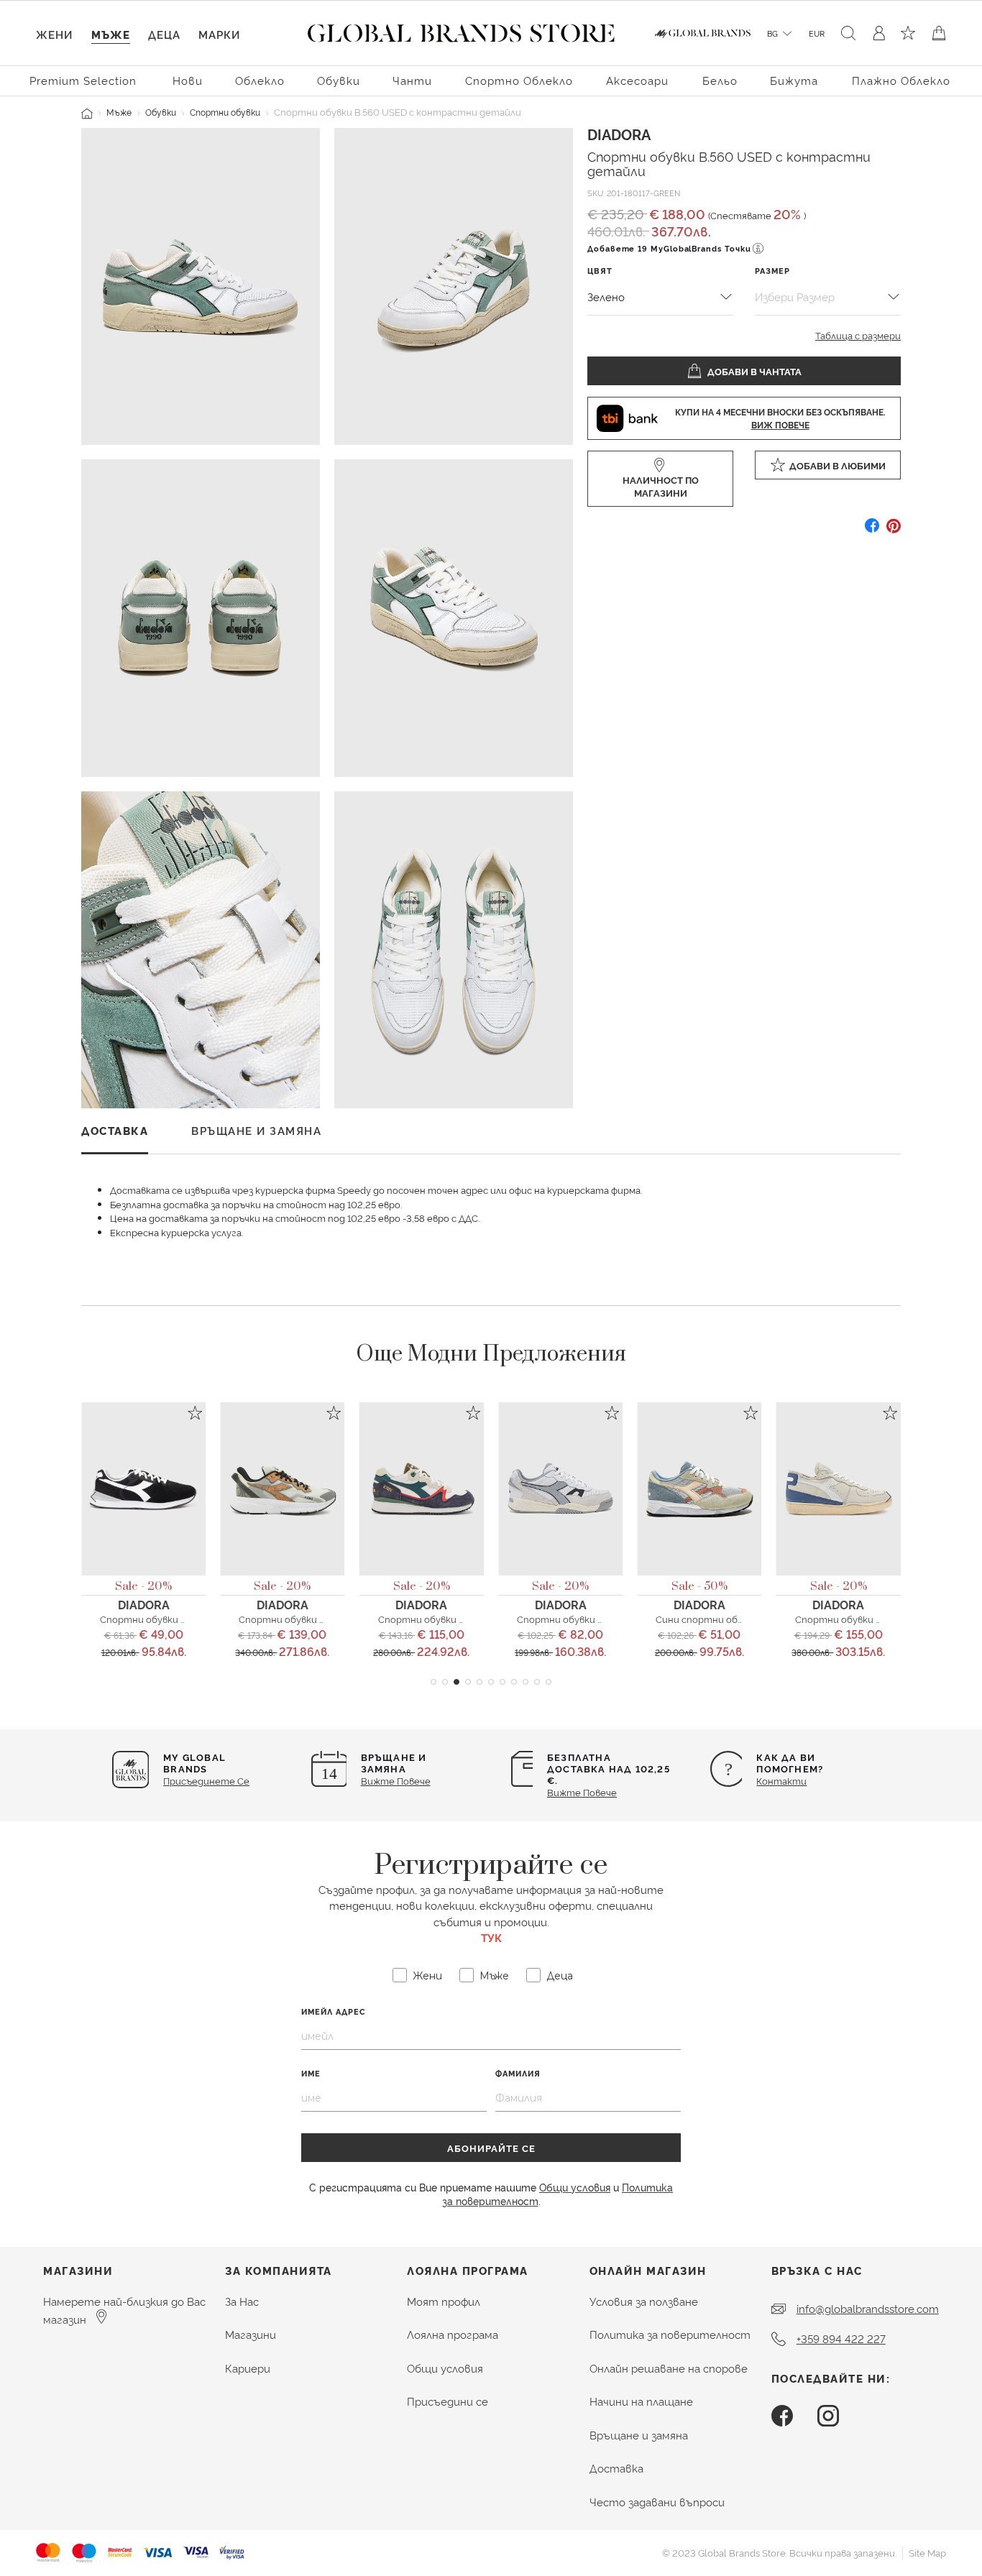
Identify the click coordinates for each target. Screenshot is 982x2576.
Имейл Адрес (334, 2011)
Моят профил (444, 2301)
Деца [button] (164, 34)
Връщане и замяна (639, 2435)
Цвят (600, 271)
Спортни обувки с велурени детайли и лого (203, 1619)
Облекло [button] (260, 80)
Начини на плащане (641, 2401)
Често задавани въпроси (657, 2502)
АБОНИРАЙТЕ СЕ (491, 2148)
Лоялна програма (453, 2334)
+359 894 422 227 (841, 2338)
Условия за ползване (644, 2301)
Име (311, 2073)
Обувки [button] (339, 80)
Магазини (251, 2334)
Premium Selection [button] (83, 80)
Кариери (248, 2368)
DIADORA (619, 134)
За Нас (242, 2301)
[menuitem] (85, 79)
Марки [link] (219, 34)
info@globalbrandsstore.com (868, 2308)
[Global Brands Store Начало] (461, 30)
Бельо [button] (720, 80)
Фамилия (518, 2073)
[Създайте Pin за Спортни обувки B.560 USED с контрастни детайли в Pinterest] (894, 531)
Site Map (927, 2552)
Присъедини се (448, 2401)
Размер (772, 271)
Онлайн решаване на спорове (669, 2368)
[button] (433, 1682)
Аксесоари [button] (637, 80)
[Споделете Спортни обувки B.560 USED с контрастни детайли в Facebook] (872, 531)
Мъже (119, 112)
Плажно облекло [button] (901, 80)
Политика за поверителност (670, 2334)
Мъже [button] (111, 34)
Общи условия (575, 2187)
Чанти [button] (412, 80)
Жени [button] (54, 34)
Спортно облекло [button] (519, 80)
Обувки (161, 112)
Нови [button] (188, 80)
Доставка (616, 2468)
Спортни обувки (225, 112)
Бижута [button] (794, 80)
